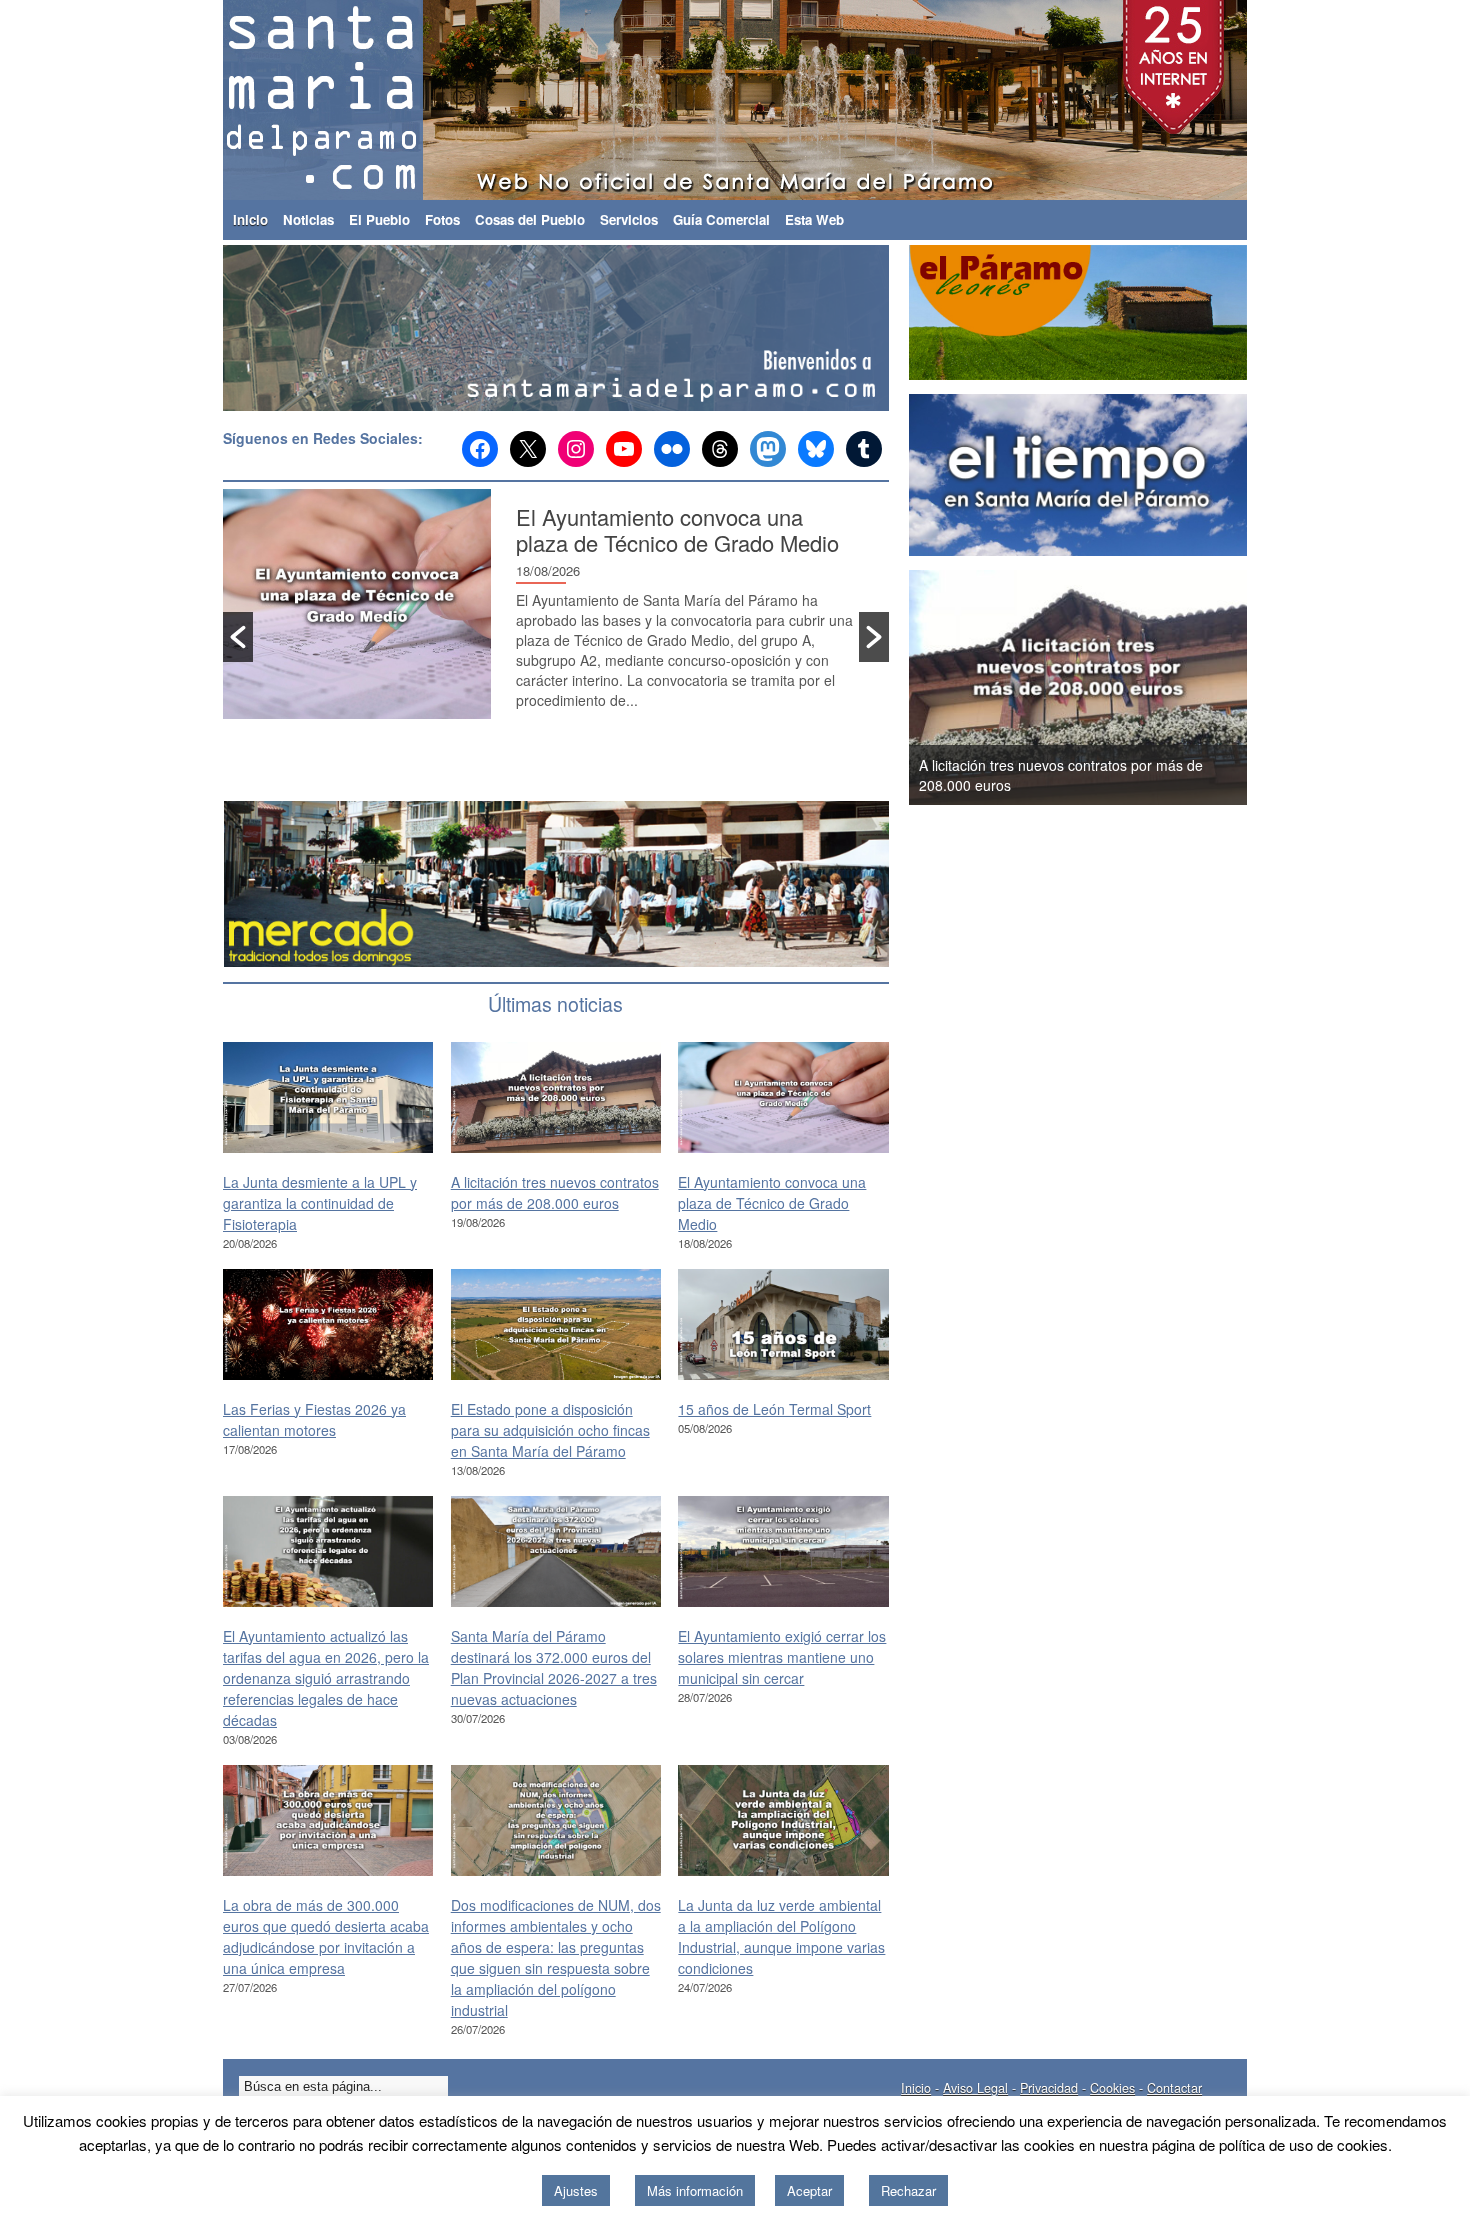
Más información (695, 2190)
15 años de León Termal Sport (774, 1409)
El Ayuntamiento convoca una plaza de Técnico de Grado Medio (677, 529)
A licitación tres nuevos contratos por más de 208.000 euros (555, 1192)
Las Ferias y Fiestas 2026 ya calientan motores (314, 1419)
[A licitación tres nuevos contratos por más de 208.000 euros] (556, 1097)
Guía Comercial (721, 219)
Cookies (1112, 2088)
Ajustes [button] (576, 2190)
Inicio (250, 219)
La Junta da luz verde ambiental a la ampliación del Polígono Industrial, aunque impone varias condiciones (781, 1936)
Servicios (629, 219)
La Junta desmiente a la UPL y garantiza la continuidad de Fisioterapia (320, 1203)
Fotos (442, 219)
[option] (556, 614)
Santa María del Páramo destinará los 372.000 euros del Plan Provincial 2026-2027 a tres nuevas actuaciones (554, 1667)
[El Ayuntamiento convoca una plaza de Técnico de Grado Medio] (783, 1097)
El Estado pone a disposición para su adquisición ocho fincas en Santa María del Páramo (550, 1430)
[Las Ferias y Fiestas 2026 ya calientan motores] (328, 1324)
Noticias (308, 219)
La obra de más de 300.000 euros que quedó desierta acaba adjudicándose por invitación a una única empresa (326, 1936)
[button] (238, 637)
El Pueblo (379, 219)
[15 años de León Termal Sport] (783, 1324)
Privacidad (1049, 2088)
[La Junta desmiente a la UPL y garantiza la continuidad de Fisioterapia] (328, 1097)
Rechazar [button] (908, 2190)
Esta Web (814, 219)
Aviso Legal (975, 2088)
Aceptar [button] (809, 2190)
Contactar (1174, 2088)
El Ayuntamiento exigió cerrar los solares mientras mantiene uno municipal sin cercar (782, 1657)
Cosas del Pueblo (530, 219)
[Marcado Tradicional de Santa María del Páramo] (558, 884)
